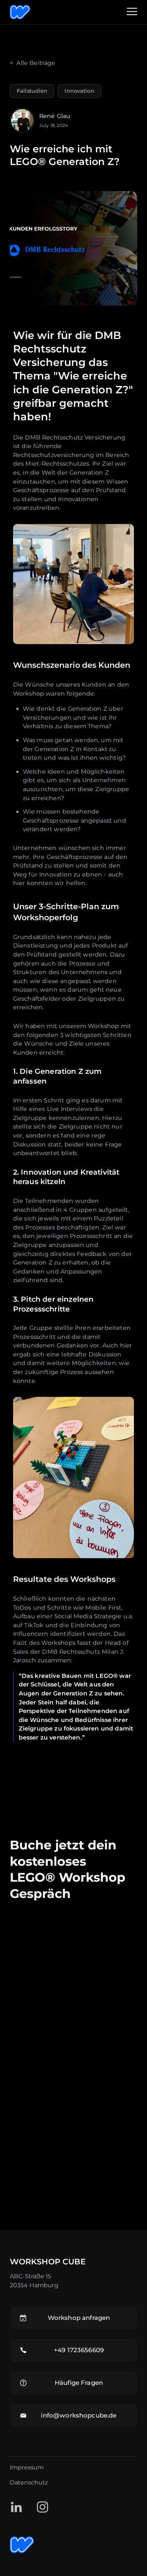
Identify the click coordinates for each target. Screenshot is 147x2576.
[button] (132, 12)
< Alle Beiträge (33, 63)
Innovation (79, 91)
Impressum (27, 2467)
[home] (52, 12)
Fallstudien (32, 91)
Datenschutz (29, 2482)
